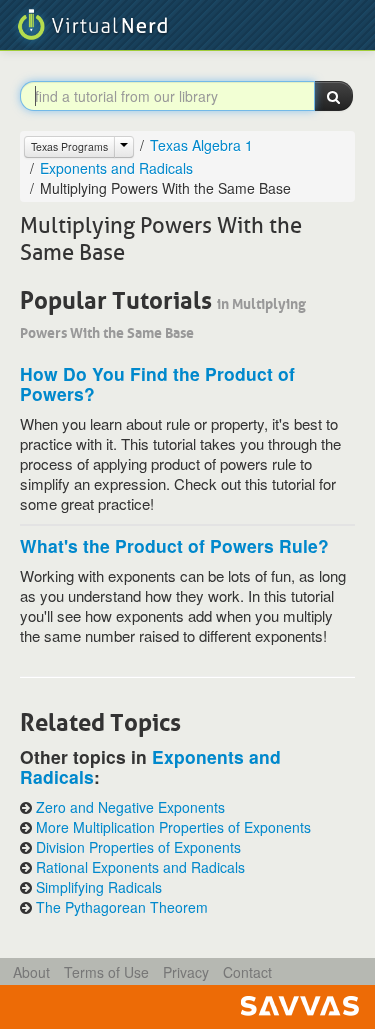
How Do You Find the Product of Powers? (157, 383)
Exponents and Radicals (116, 168)
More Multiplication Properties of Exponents (173, 827)
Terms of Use (106, 972)
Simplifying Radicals (99, 887)
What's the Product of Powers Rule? (174, 545)
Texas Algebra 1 (201, 145)
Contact (247, 972)
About (31, 972)
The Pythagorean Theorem (122, 907)
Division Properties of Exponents (138, 847)
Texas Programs (69, 146)
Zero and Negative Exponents (130, 807)
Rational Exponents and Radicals (140, 867)
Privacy (186, 972)
